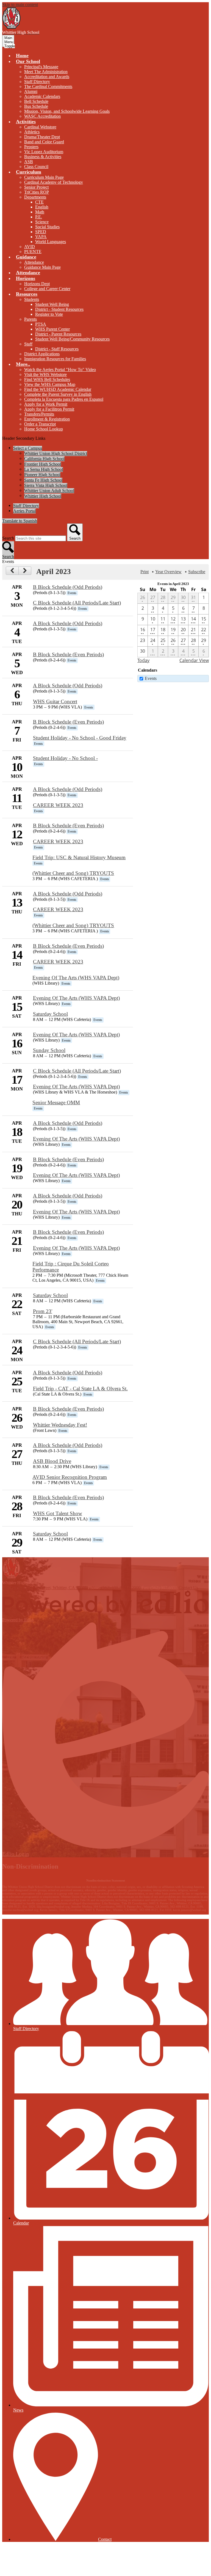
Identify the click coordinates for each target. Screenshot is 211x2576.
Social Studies (47, 227)
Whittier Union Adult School (49, 491)
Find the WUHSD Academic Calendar (58, 389)
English (42, 207)
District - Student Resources (59, 309)
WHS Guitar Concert (55, 701)
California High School (44, 459)
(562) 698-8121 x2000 (121, 1588)
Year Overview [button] (168, 572)
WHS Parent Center (52, 329)
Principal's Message (41, 67)
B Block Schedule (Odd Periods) (68, 587)
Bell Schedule (36, 101)
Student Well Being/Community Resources (72, 339)
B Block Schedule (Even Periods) (68, 654)
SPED (41, 232)
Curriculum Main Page (44, 177)
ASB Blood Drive (52, 1461)
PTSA (41, 324)
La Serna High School (44, 469)
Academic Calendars (42, 96)
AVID (30, 247)
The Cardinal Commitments (48, 86)
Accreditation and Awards (47, 77)
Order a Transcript (40, 424)
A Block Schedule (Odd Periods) (68, 623)
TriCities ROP (37, 192)
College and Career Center (47, 289)
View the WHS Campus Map (50, 384)
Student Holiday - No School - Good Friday (80, 738)
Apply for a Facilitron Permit (49, 409)
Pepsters (31, 147)
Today (143, 660)
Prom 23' (43, 1311)
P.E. (39, 217)
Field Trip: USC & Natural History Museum (79, 857)
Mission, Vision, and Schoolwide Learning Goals (67, 111)
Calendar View (194, 660)
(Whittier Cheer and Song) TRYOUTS (73, 873)
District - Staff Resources (57, 349)
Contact (105, 2539)
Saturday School (50, 1014)
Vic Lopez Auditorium (44, 152)
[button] (28, 61)
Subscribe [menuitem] (197, 572)
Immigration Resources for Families (55, 359)
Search (8, 538)
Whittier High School (43, 496)
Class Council (36, 167)
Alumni (31, 91)
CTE (39, 202)
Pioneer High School (42, 475)
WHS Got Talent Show (58, 1513)
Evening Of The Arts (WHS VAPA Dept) (76, 978)
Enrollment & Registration (47, 419)
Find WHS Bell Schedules (47, 379)
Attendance (34, 262)
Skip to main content (20, 5)
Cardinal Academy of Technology (54, 182)
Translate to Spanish (20, 521)
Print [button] (145, 572)
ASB (29, 162)
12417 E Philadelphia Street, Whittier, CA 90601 (45, 1588)
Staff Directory (37, 82)
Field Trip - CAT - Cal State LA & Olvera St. (80, 1389)
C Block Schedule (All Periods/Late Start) (77, 603)
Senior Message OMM (56, 1102)
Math (40, 212)
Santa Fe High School (43, 480)
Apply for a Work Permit (46, 404)
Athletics (32, 132)
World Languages (51, 242)
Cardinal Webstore (40, 127)
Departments (35, 197)
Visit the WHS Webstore (45, 374)
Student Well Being (52, 304)
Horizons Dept (37, 284)
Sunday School (49, 1050)
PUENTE (33, 252)
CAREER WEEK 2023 (58, 805)
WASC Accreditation (42, 116)
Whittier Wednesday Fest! (60, 1425)
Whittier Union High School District (56, 453)
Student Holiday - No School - (65, 758)
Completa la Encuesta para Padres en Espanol (64, 399)
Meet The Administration (46, 72)
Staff (28, 344)
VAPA (41, 237)
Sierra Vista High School (46, 485)
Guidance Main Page (42, 267)
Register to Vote (49, 314)
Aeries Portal (24, 511)
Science (42, 222)
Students (32, 299)
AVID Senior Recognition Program (70, 1477)
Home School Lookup (44, 429)
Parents (30, 319)
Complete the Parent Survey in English (58, 394)
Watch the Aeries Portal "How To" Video (60, 370)
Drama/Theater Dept (42, 137)
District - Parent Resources (58, 334)
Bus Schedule (36, 106)
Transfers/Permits (39, 414)
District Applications (42, 354)
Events (151, 678)
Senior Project (36, 187)
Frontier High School (43, 464)
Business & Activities (43, 157)
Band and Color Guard (44, 142)
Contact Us (188, 1588)
